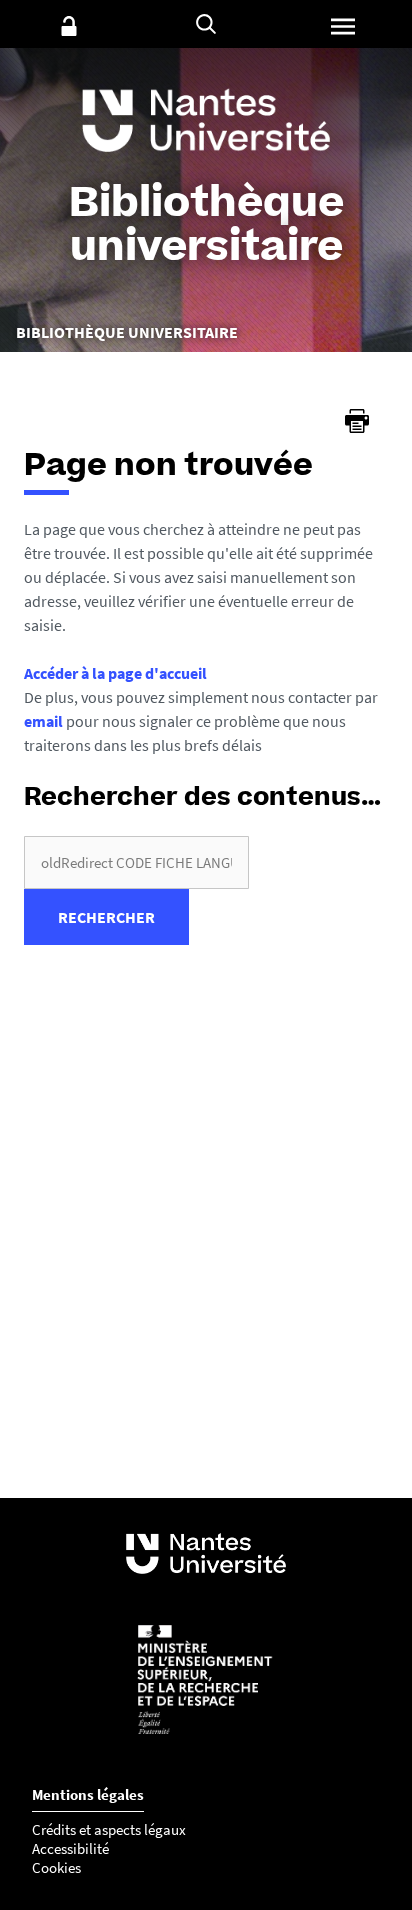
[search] (136, 862)
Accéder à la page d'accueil (115, 673)
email (43, 721)
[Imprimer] (357, 421)
